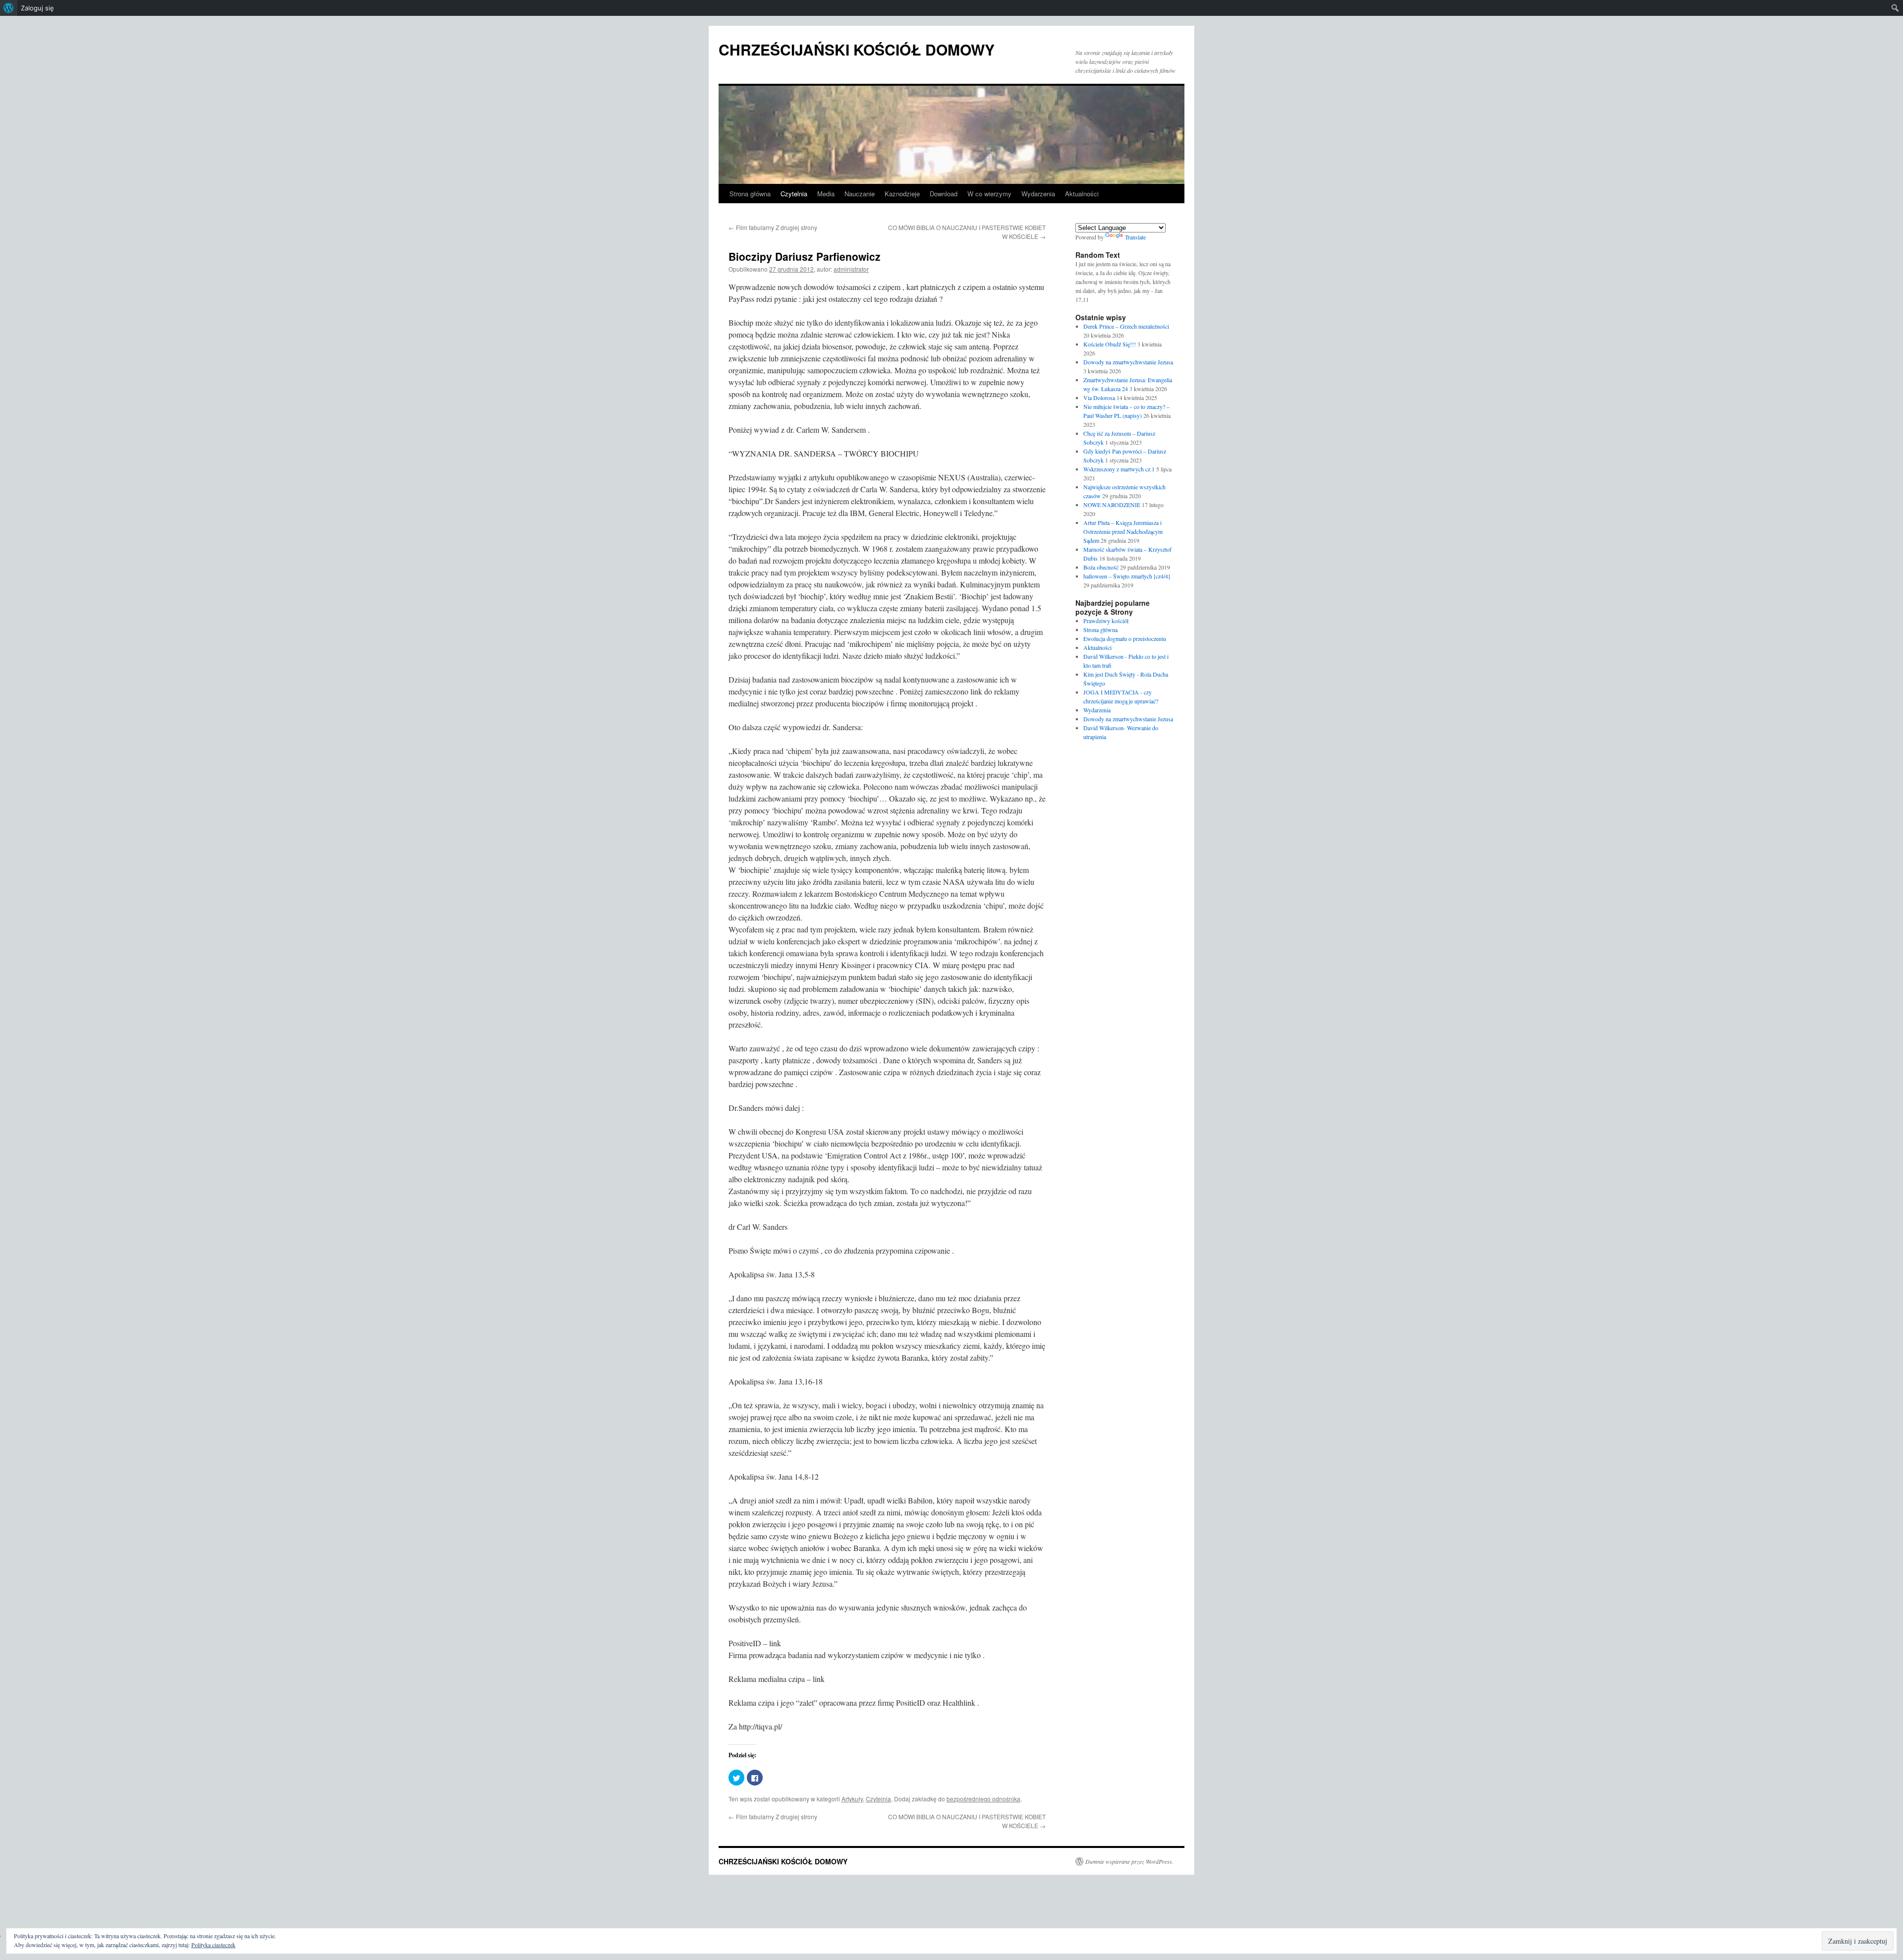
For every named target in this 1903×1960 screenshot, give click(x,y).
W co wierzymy (989, 194)
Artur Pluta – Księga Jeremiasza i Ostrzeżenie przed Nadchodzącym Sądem (1123, 531)
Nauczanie (860, 194)
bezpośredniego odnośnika (983, 1799)
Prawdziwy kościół (1106, 621)
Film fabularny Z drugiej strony (773, 227)
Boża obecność (1101, 567)
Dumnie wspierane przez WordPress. (1129, 1861)
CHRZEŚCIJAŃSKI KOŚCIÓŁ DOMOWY (857, 49)
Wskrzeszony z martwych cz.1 (1119, 469)
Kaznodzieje (902, 194)
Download (944, 194)
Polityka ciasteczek (213, 1945)
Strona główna (750, 194)
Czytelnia (794, 194)
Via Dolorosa (1099, 398)
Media (826, 194)
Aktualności (1082, 194)
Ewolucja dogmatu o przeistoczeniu (1125, 638)
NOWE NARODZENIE (1112, 505)
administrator (851, 269)
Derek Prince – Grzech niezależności (1126, 326)
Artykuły (852, 1799)
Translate (1135, 237)
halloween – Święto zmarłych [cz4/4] (1127, 576)
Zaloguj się (37, 8)
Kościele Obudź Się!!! (1110, 344)
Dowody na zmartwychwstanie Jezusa (1128, 362)
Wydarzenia (1038, 194)
